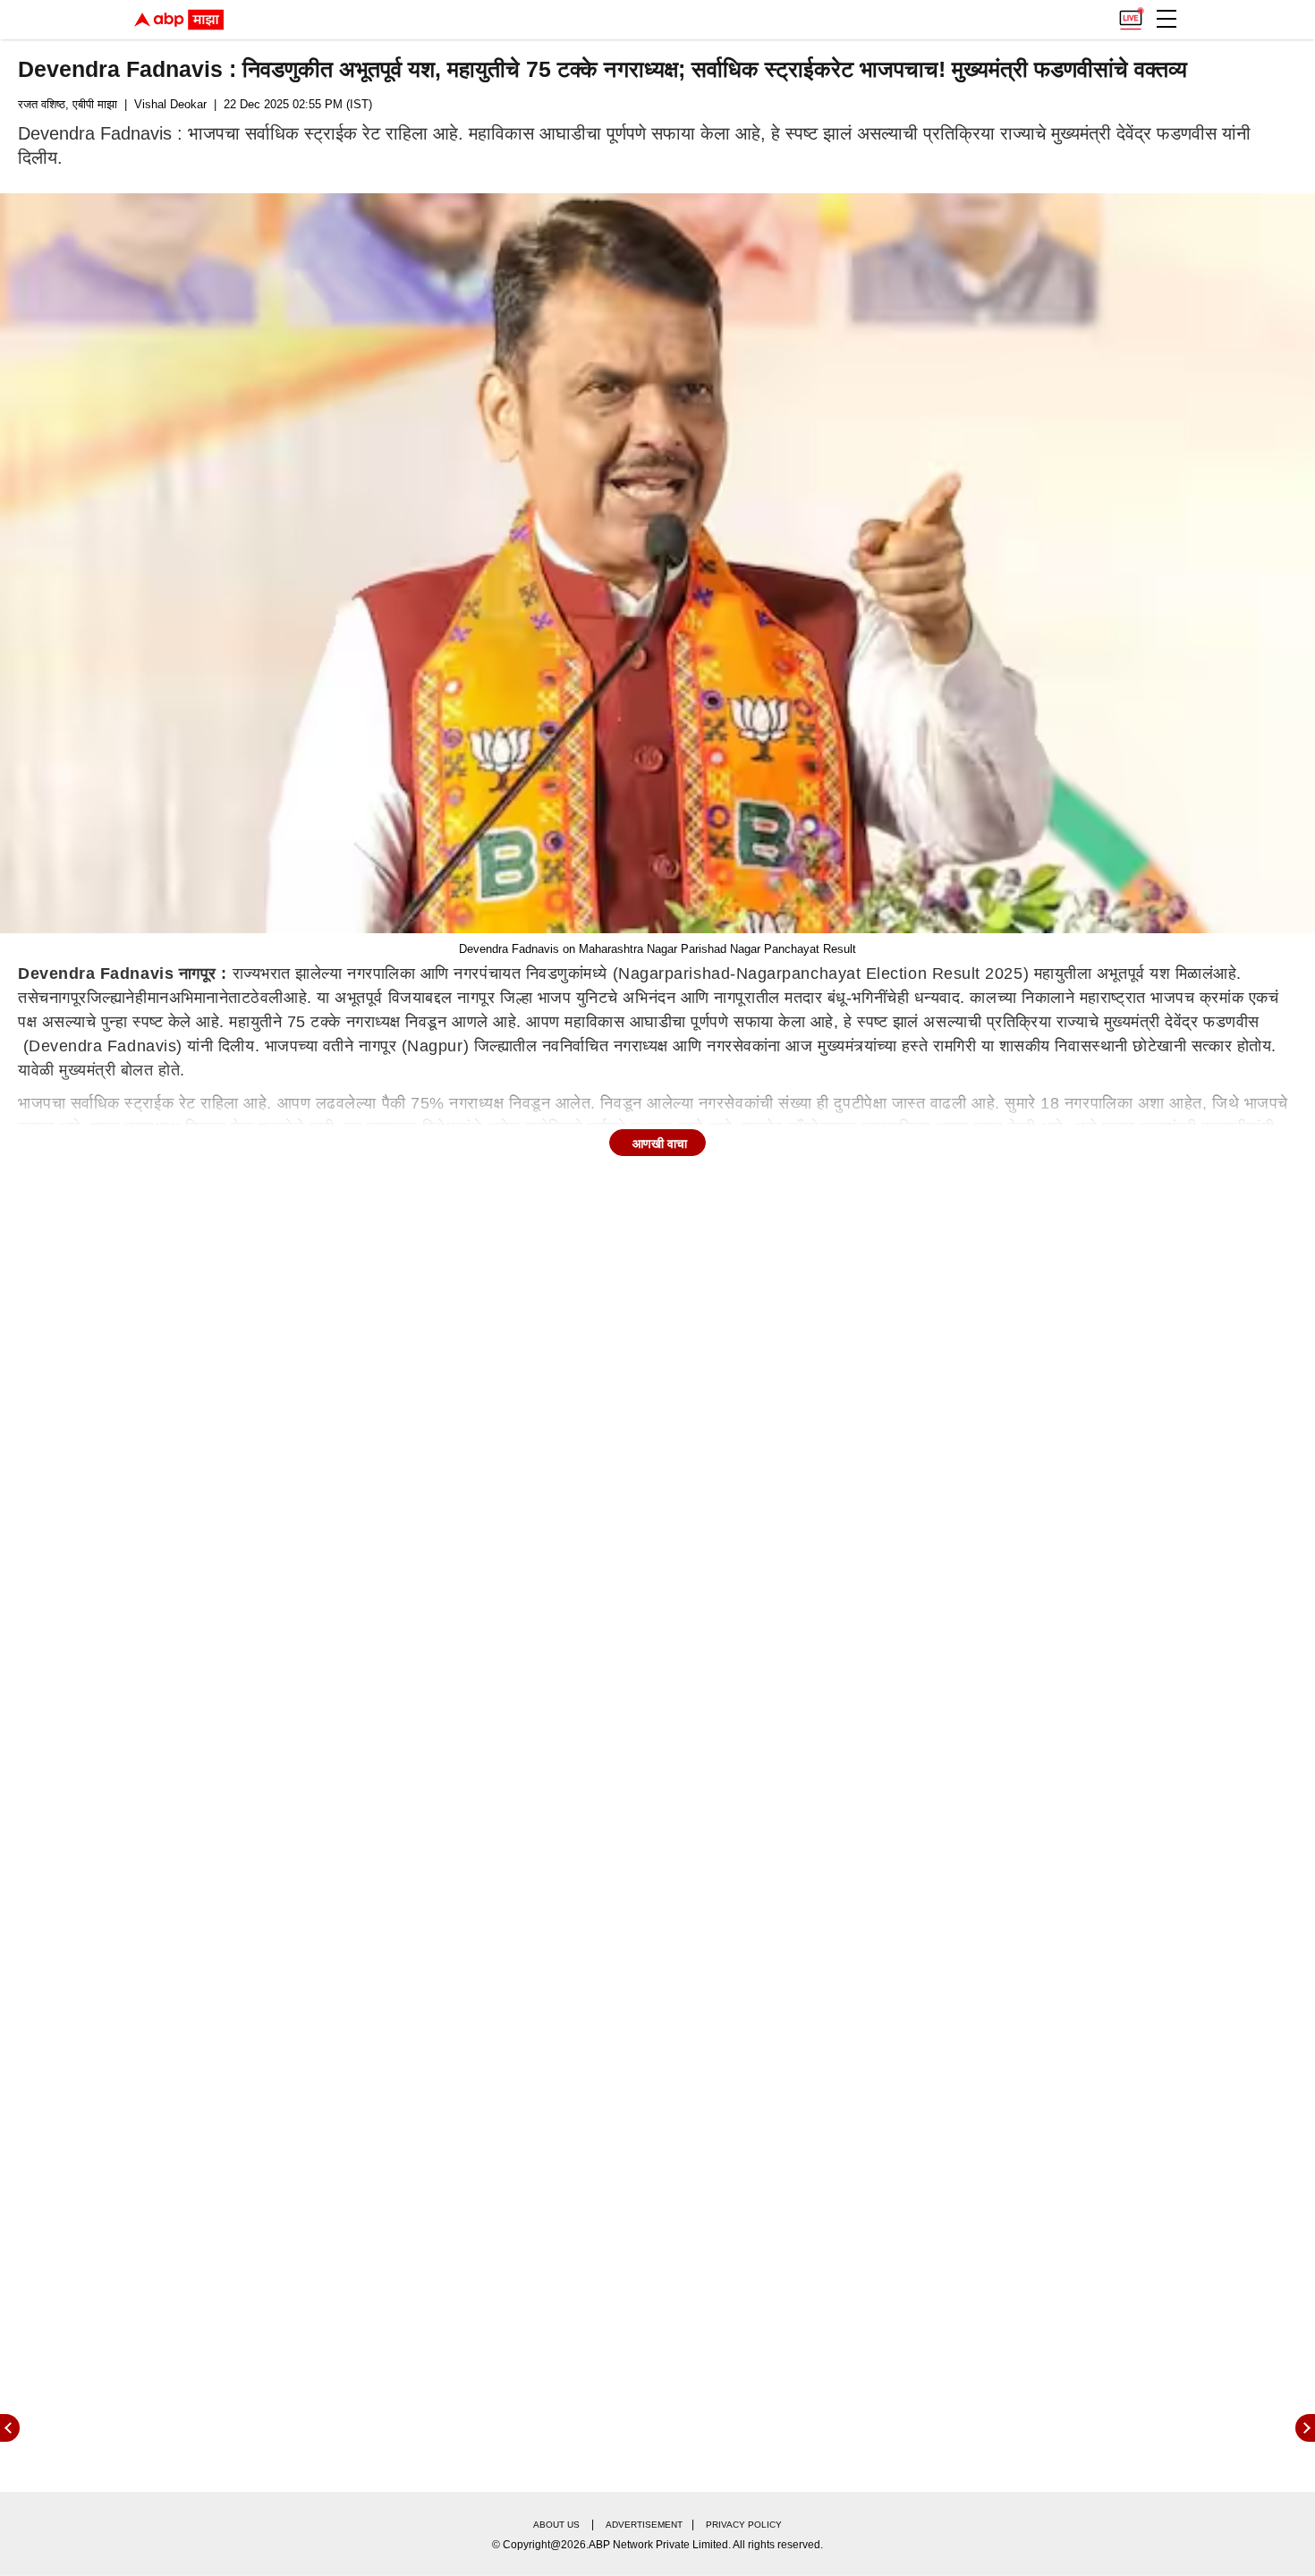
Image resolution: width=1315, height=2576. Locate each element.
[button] (1167, 19)
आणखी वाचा (660, 1143)
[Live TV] (1131, 14)
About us (556, 2525)
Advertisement (644, 2525)
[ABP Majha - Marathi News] (179, 20)
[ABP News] (1305, 2428)
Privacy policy (744, 2525)
